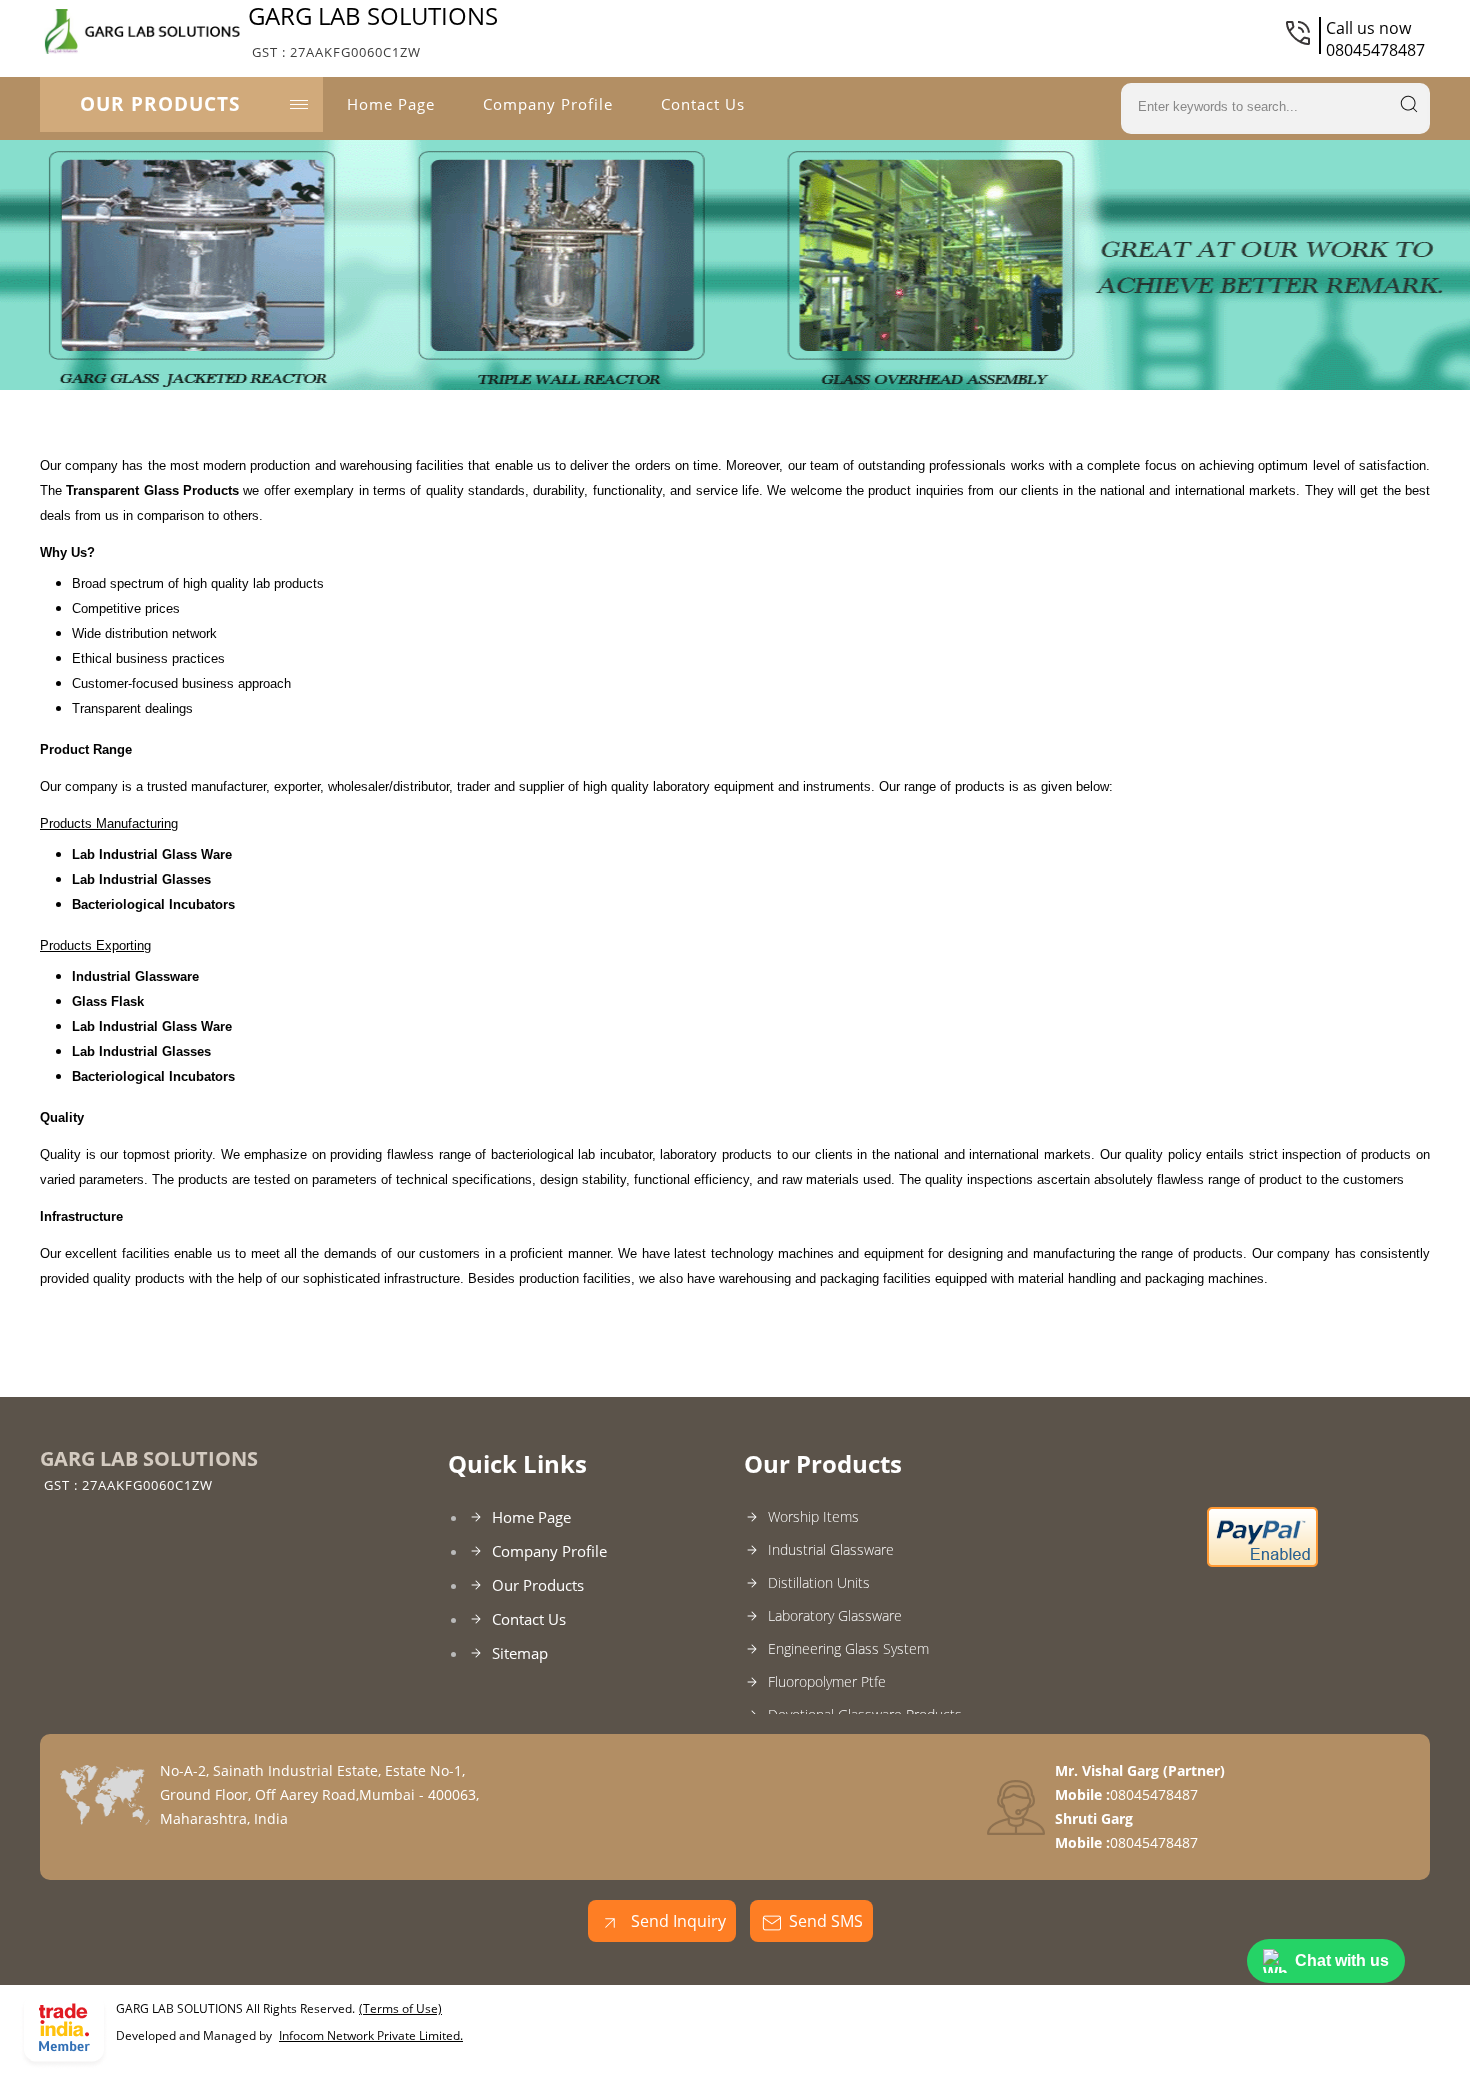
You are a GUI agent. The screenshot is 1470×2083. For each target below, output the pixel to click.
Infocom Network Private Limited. (371, 2035)
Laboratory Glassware (835, 1615)
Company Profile (548, 104)
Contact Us (703, 104)
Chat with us (1342, 1960)
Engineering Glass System (848, 1648)
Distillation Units (819, 1582)
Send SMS (826, 1921)
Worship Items (813, 1516)
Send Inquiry (676, 1921)
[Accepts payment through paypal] (1262, 1562)
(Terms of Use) (400, 2008)
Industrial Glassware (831, 1549)
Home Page (391, 104)
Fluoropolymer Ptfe (827, 1681)
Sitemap (520, 1653)
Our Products (160, 104)
